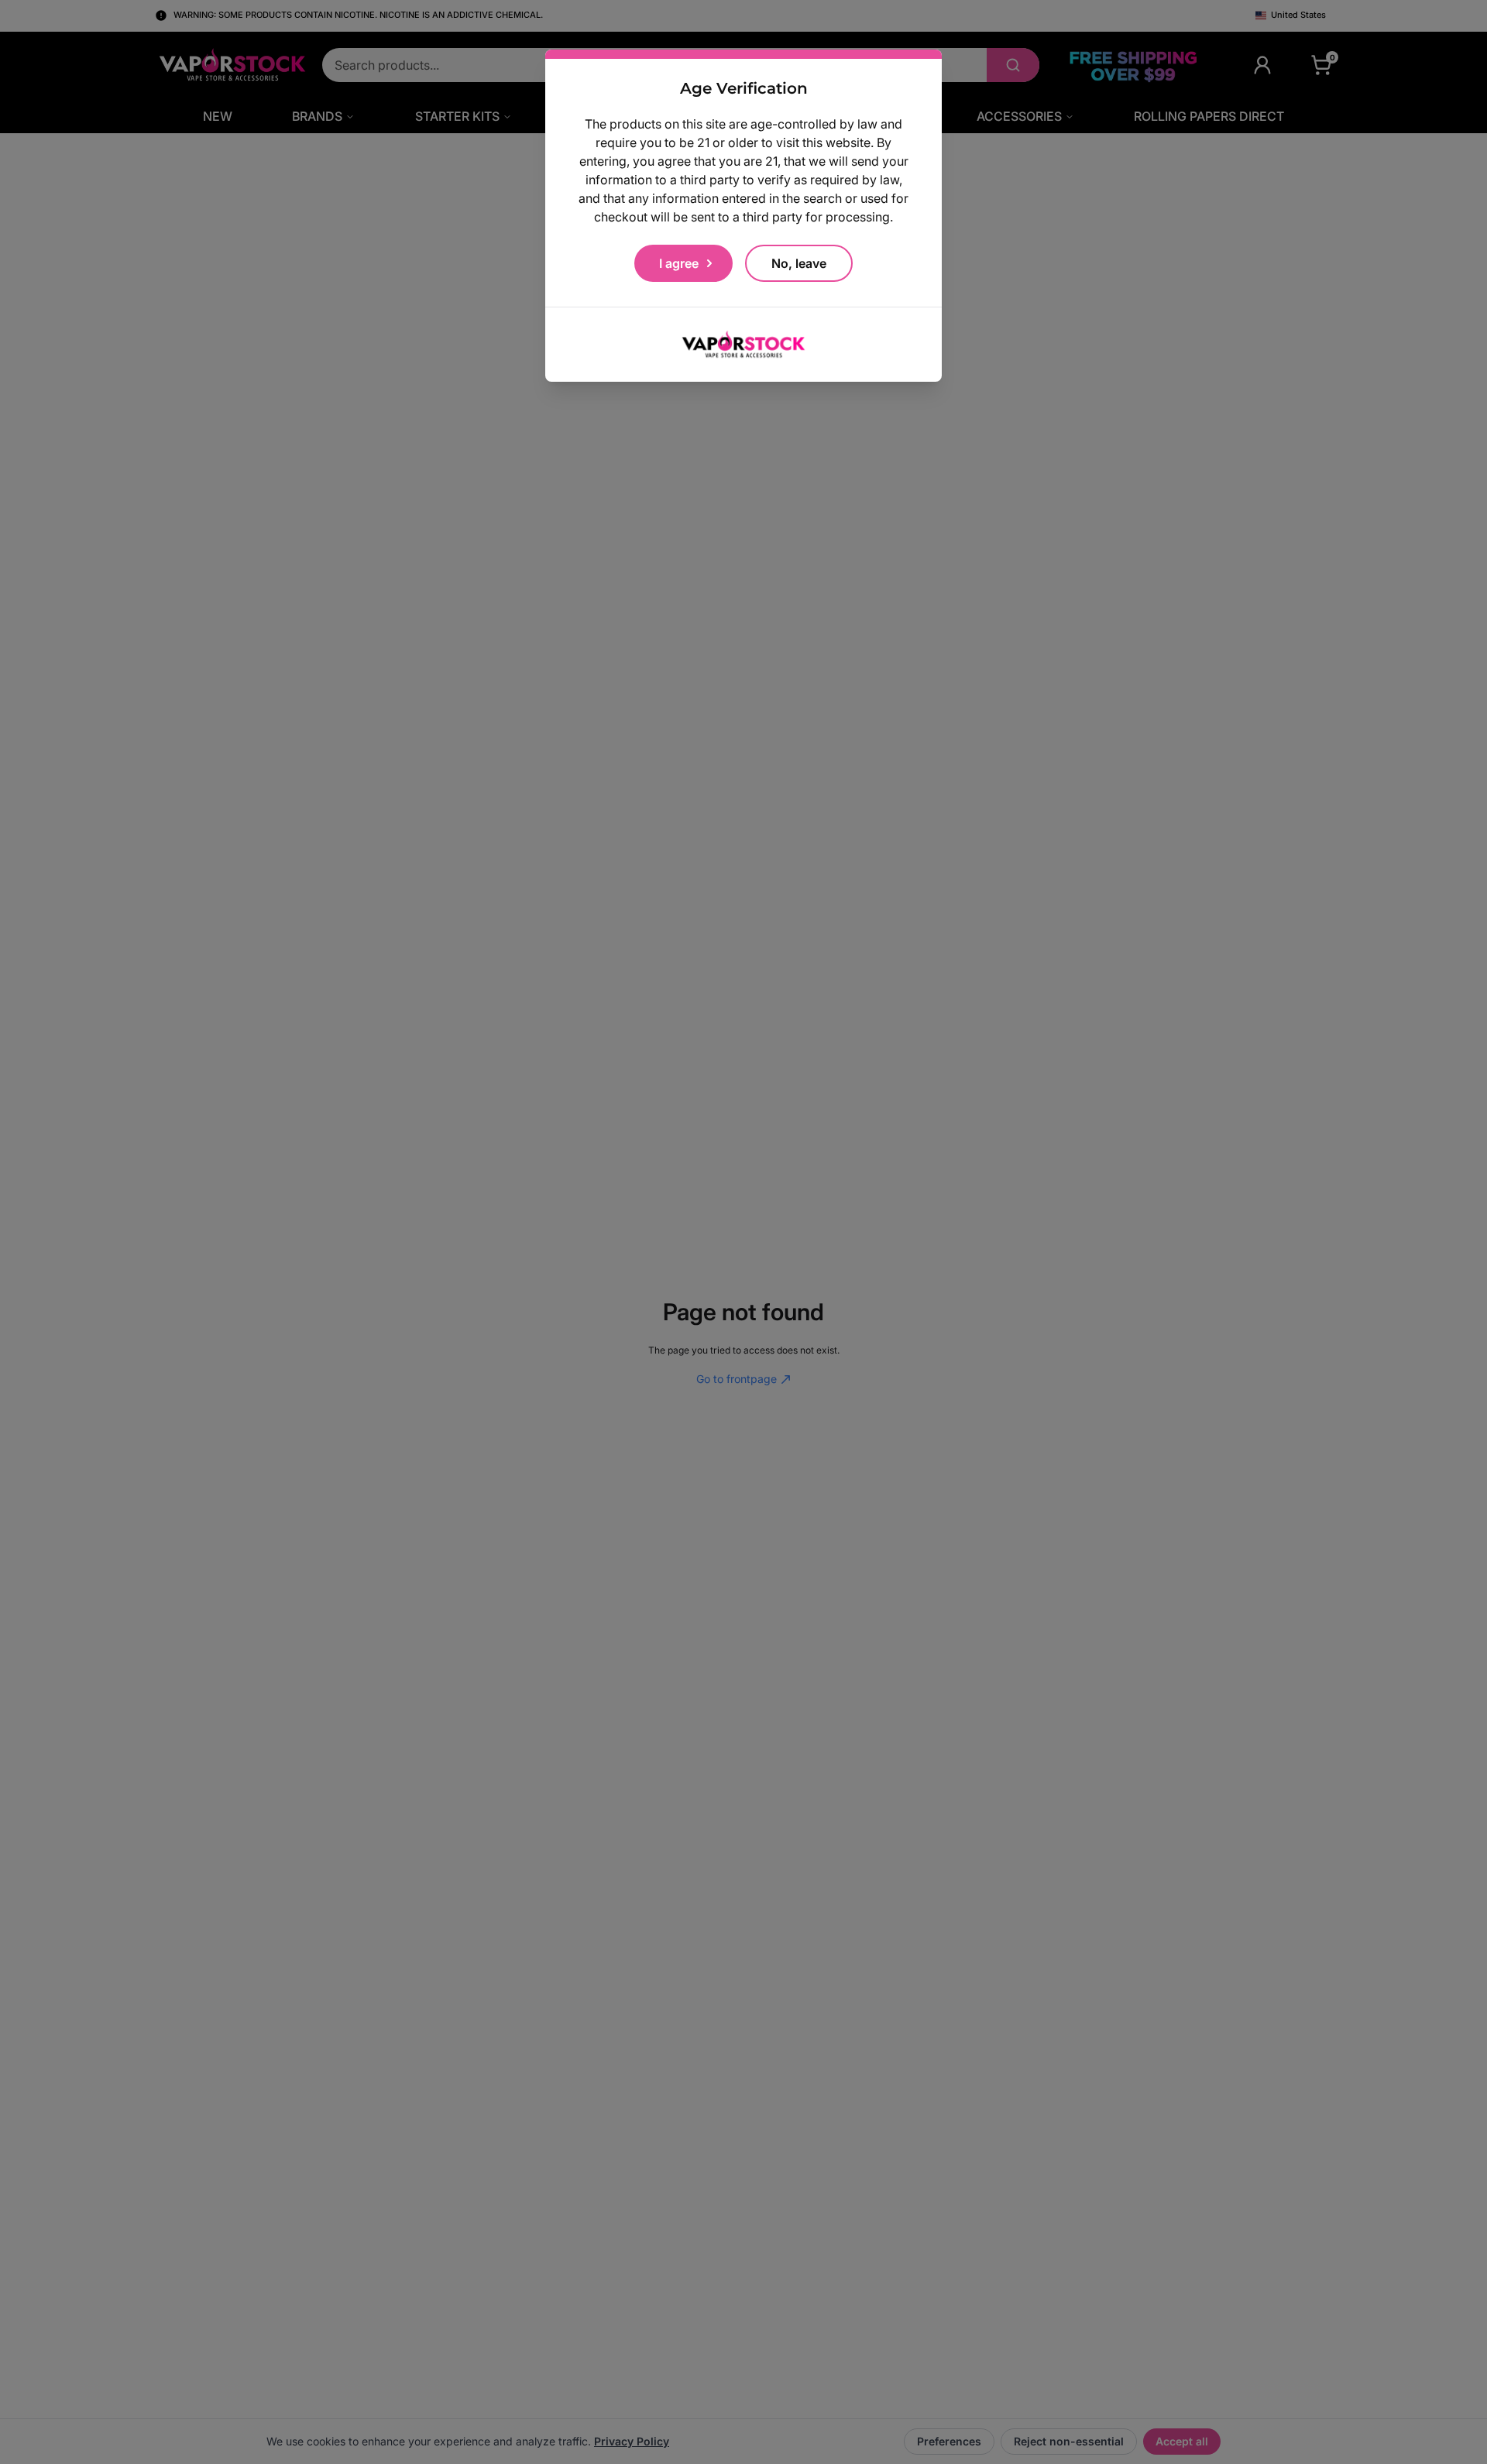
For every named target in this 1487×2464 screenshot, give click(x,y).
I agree (679, 263)
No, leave (799, 263)
